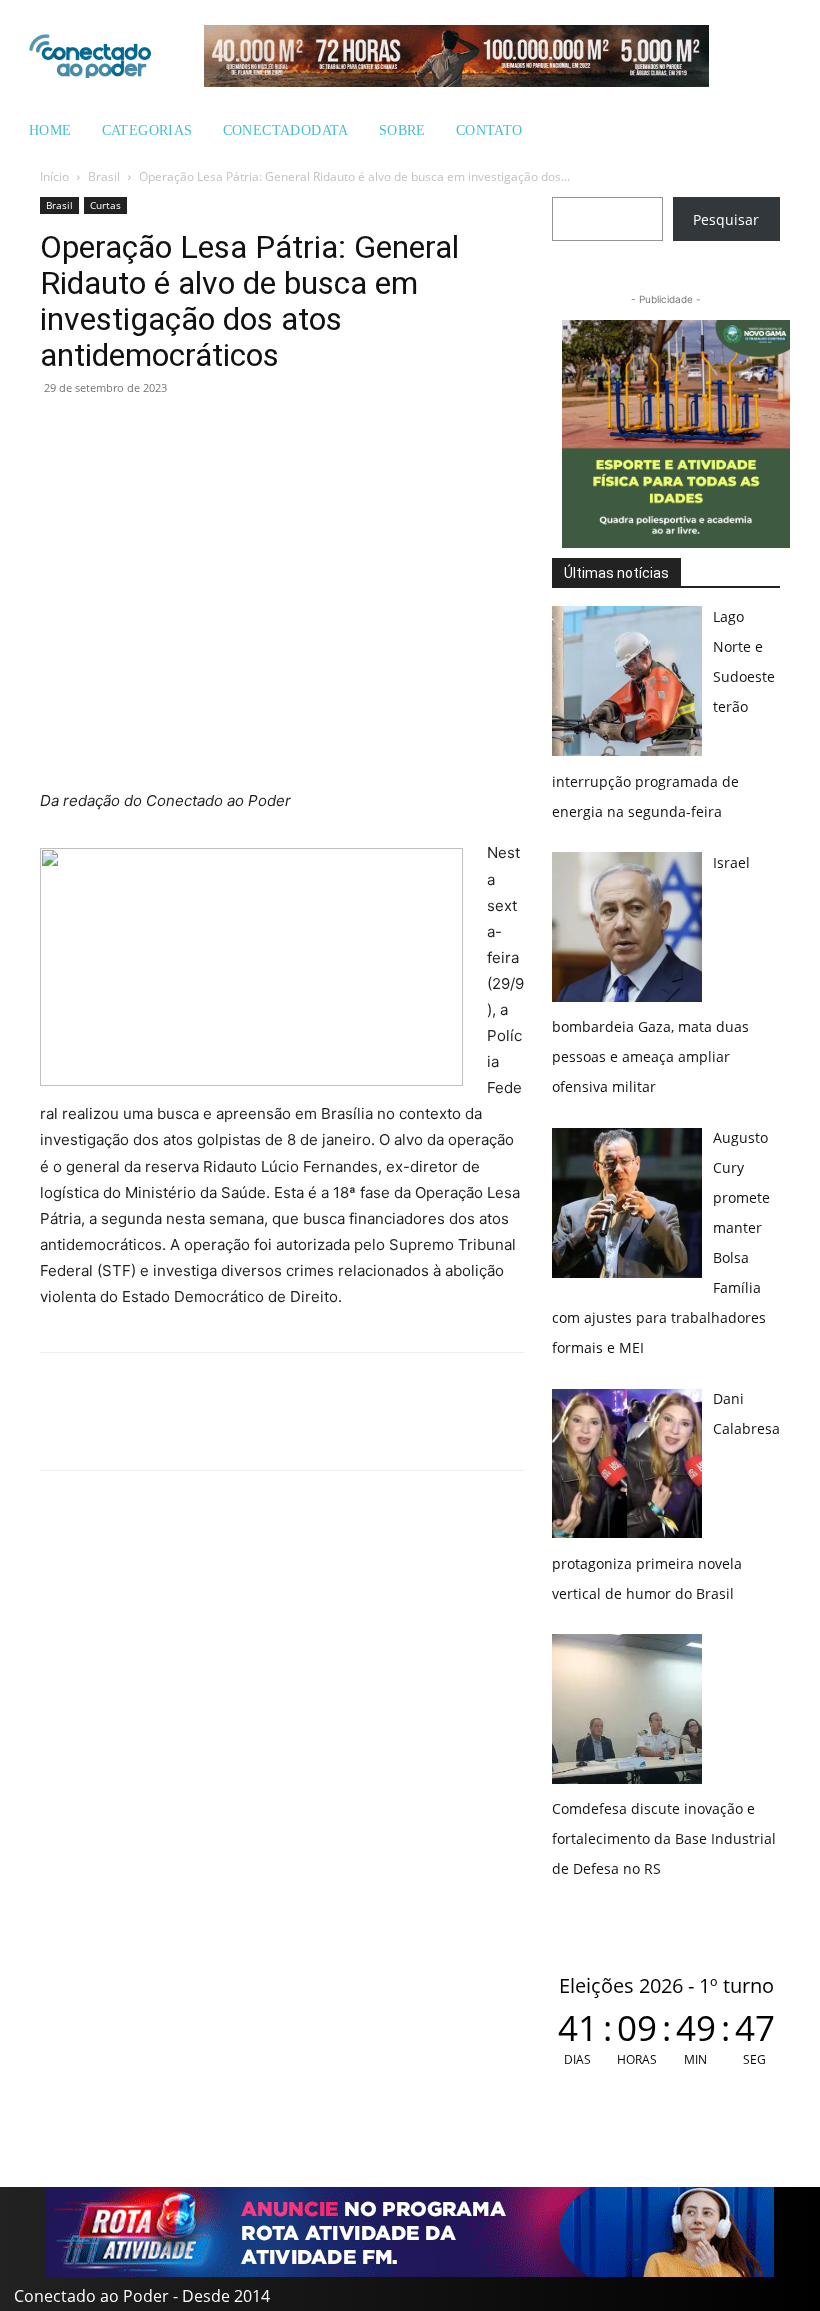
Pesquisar (726, 219)
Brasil (104, 176)
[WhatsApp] (60, 433)
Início (54, 176)
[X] (152, 433)
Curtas (105, 205)
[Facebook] (106, 433)
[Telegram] (198, 433)
